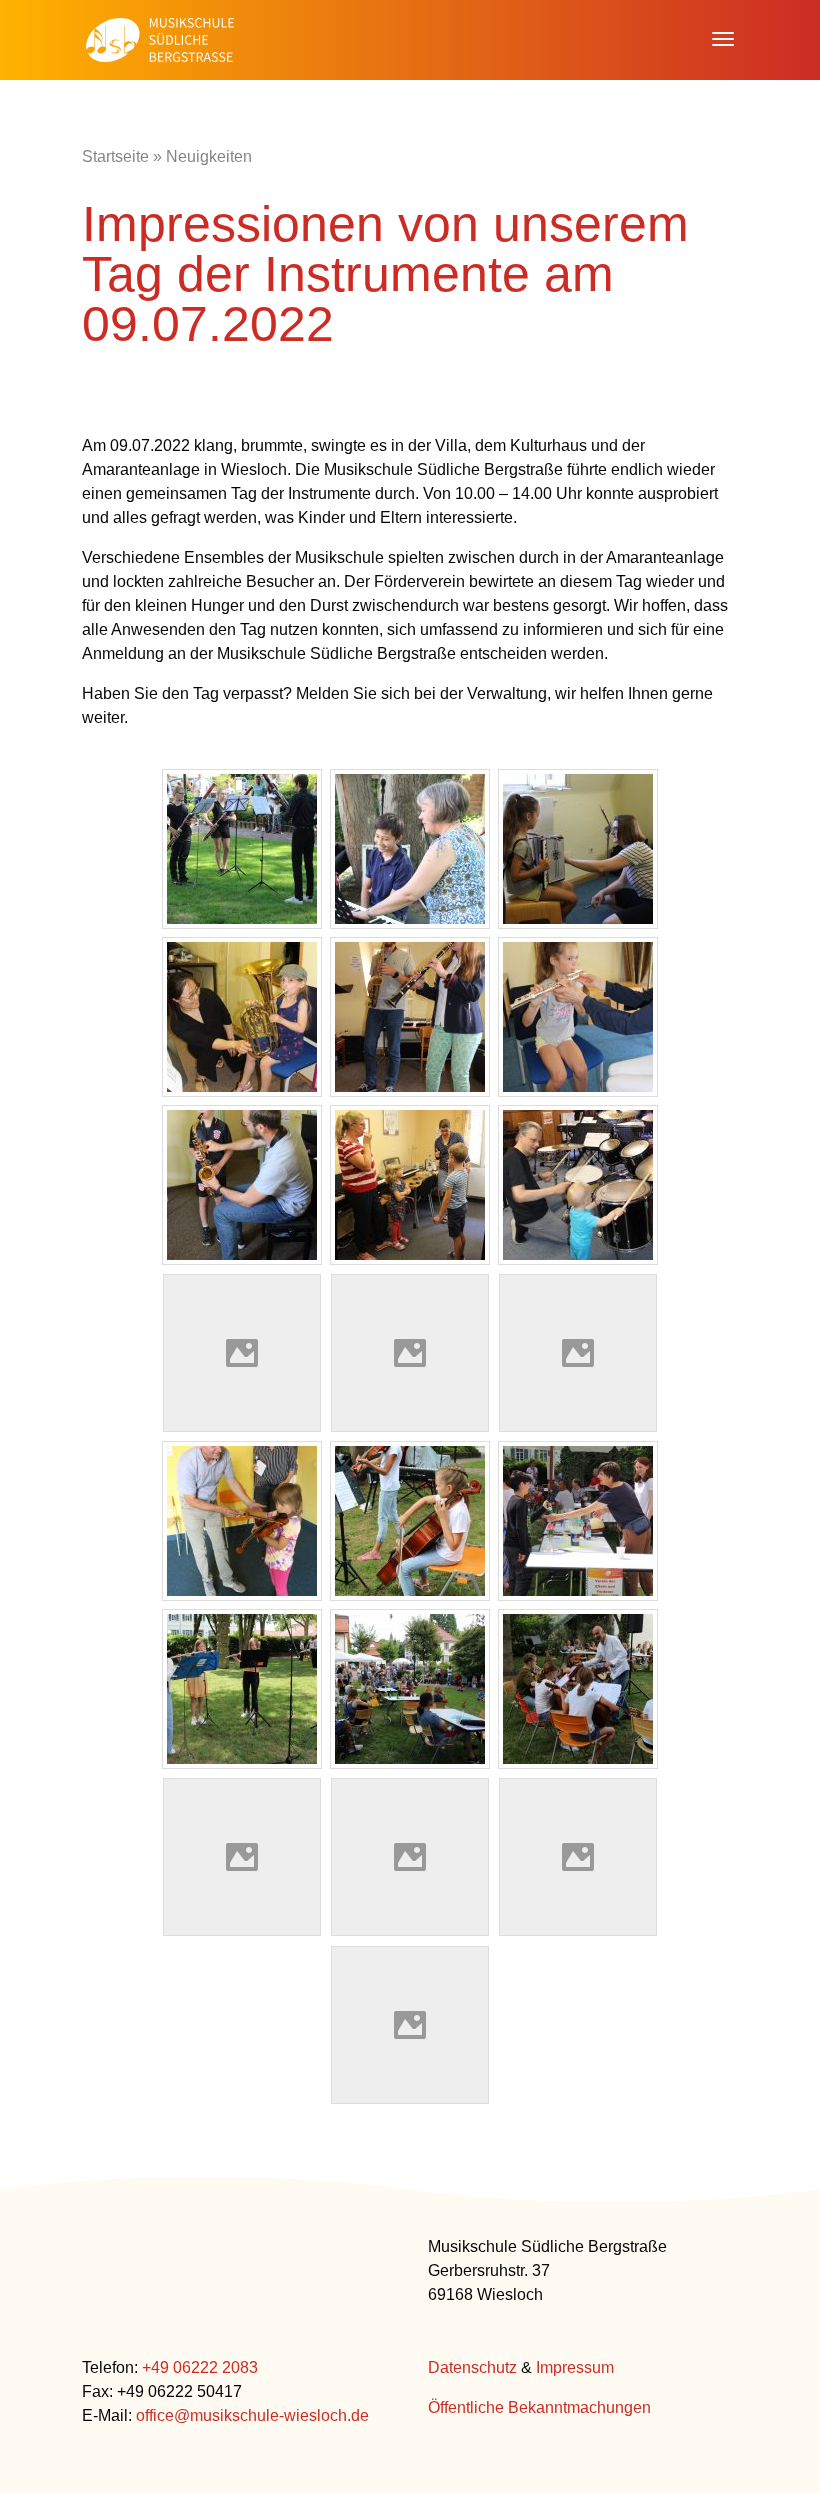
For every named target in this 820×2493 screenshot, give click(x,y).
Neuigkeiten (209, 156)
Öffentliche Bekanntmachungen (539, 2407)
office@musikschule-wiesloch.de (252, 2415)
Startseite (115, 156)
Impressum (575, 2367)
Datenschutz (472, 2367)
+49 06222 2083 (200, 2367)
